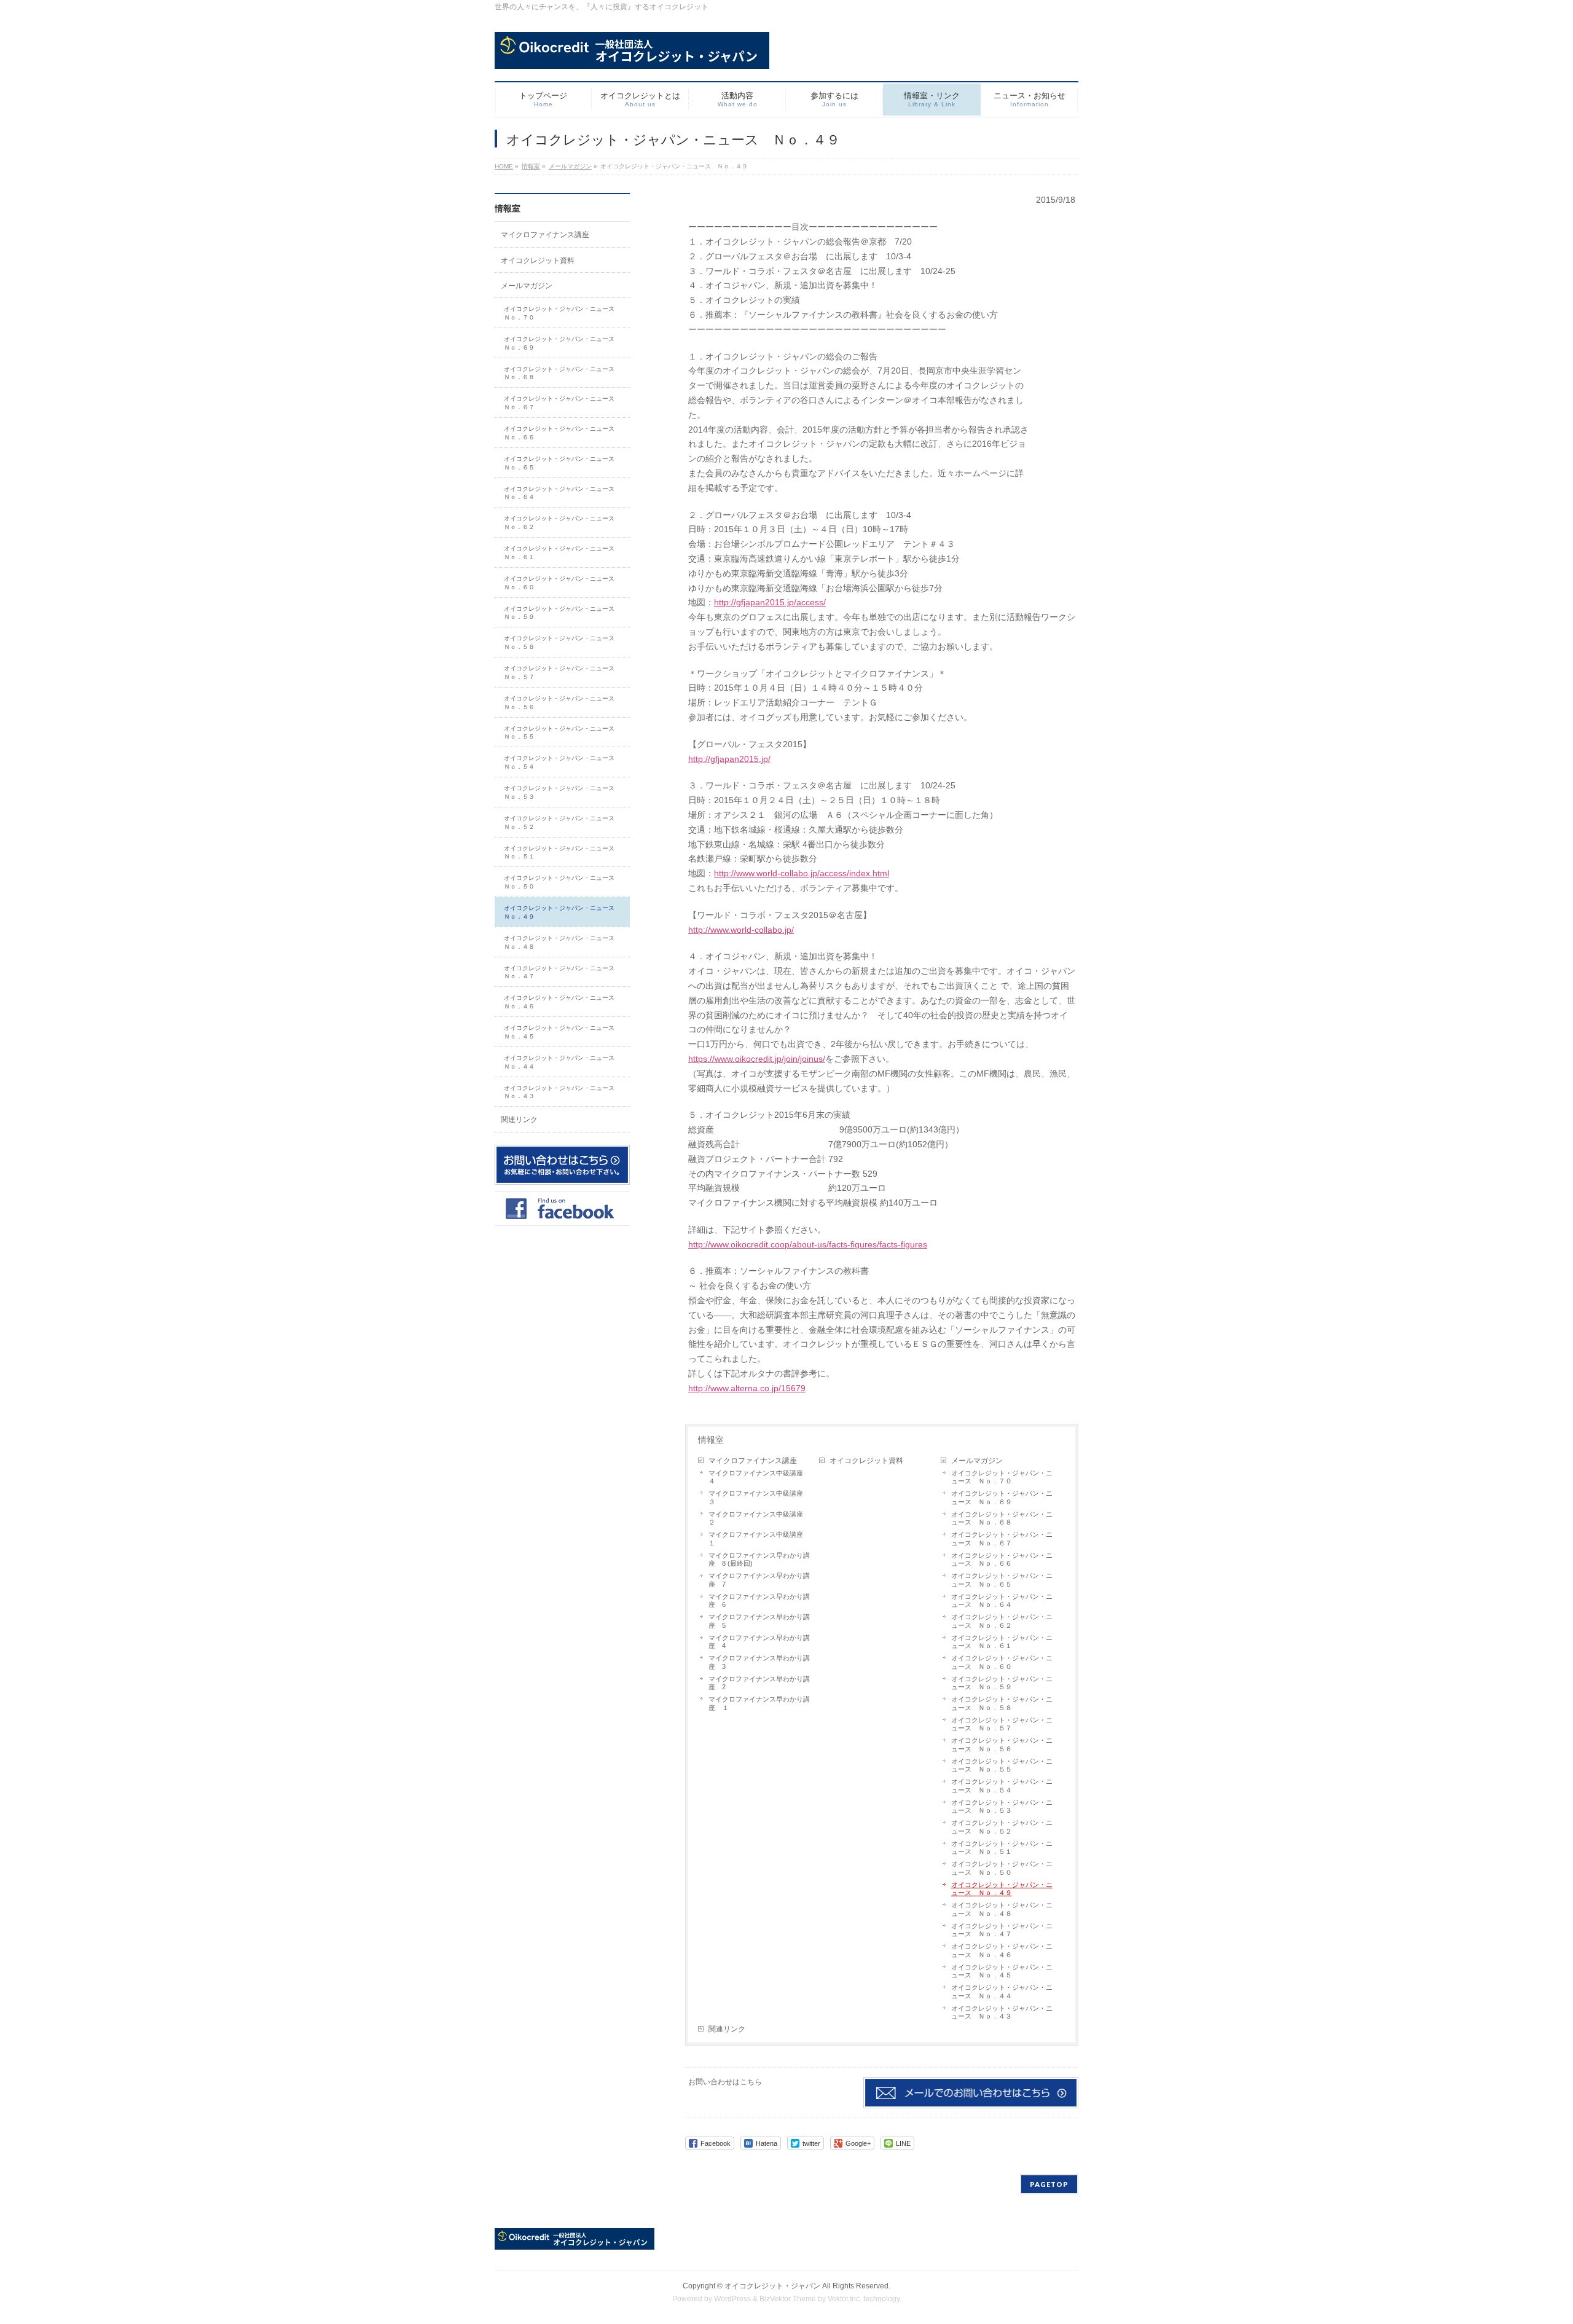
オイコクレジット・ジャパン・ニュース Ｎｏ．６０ (1002, 1662)
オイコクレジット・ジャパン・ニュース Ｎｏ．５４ (1002, 1786)
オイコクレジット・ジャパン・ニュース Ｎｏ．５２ (1002, 1827)
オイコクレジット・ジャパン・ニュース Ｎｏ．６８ (1002, 1518)
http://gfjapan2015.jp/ (729, 759)
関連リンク (727, 2029)
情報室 (531, 166)
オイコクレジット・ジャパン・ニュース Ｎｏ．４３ (1002, 2012)
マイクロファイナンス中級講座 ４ (759, 1477)
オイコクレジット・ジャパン (772, 2286)
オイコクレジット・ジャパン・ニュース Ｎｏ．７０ (1002, 1477)
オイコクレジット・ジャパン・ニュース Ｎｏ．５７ (1002, 1724)
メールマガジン (570, 166)
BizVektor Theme (788, 2299)
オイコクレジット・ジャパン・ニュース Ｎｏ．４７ (1002, 1930)
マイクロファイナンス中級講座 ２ (759, 1518)
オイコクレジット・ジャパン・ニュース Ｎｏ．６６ (1002, 1560)
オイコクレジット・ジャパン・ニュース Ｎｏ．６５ (1002, 1580)
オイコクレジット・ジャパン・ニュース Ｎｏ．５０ (1002, 1868)
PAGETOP (1049, 2184)
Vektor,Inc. (845, 2299)
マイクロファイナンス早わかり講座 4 (759, 1642)
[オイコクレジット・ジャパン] (632, 55)
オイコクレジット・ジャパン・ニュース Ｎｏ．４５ (1002, 1971)
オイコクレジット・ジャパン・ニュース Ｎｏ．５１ (1002, 1848)
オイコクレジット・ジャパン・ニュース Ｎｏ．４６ (1002, 1950)
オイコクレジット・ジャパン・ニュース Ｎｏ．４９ (1002, 1889)
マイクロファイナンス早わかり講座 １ (759, 1703)
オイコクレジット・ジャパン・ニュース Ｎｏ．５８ (1002, 1703)
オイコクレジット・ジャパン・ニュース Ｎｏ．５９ (1002, 1683)
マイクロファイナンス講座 (753, 1461)
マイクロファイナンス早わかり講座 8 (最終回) (759, 1560)
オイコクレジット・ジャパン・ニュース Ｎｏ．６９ (1002, 1498)
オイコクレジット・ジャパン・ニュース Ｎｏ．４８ (1002, 1909)
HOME (504, 166)
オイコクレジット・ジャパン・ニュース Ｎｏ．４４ (1002, 1992)
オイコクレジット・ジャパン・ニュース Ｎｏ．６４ (1002, 1601)
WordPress (732, 2299)
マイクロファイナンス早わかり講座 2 (759, 1683)
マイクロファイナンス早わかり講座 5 (759, 1621)
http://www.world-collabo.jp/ (741, 930)
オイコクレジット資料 (866, 1461)
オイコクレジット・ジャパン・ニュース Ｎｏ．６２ (1002, 1621)
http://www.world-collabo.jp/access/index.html (802, 873)
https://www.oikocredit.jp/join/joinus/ (757, 1059)
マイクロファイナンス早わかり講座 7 (759, 1580)
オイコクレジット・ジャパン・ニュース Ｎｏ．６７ (1002, 1539)
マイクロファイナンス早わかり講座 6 (759, 1601)
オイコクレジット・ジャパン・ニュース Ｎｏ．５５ (1002, 1765)
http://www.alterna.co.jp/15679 (747, 1388)
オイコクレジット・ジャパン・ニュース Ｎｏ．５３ (1002, 1807)
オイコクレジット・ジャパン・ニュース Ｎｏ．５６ (1002, 1745)
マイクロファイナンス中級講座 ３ (759, 1498)
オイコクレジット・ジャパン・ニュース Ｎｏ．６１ (1002, 1642)
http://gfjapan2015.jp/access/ (770, 602)
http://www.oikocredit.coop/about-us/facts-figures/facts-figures (808, 1244)
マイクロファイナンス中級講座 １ (759, 1539)
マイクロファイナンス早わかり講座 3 (759, 1662)
